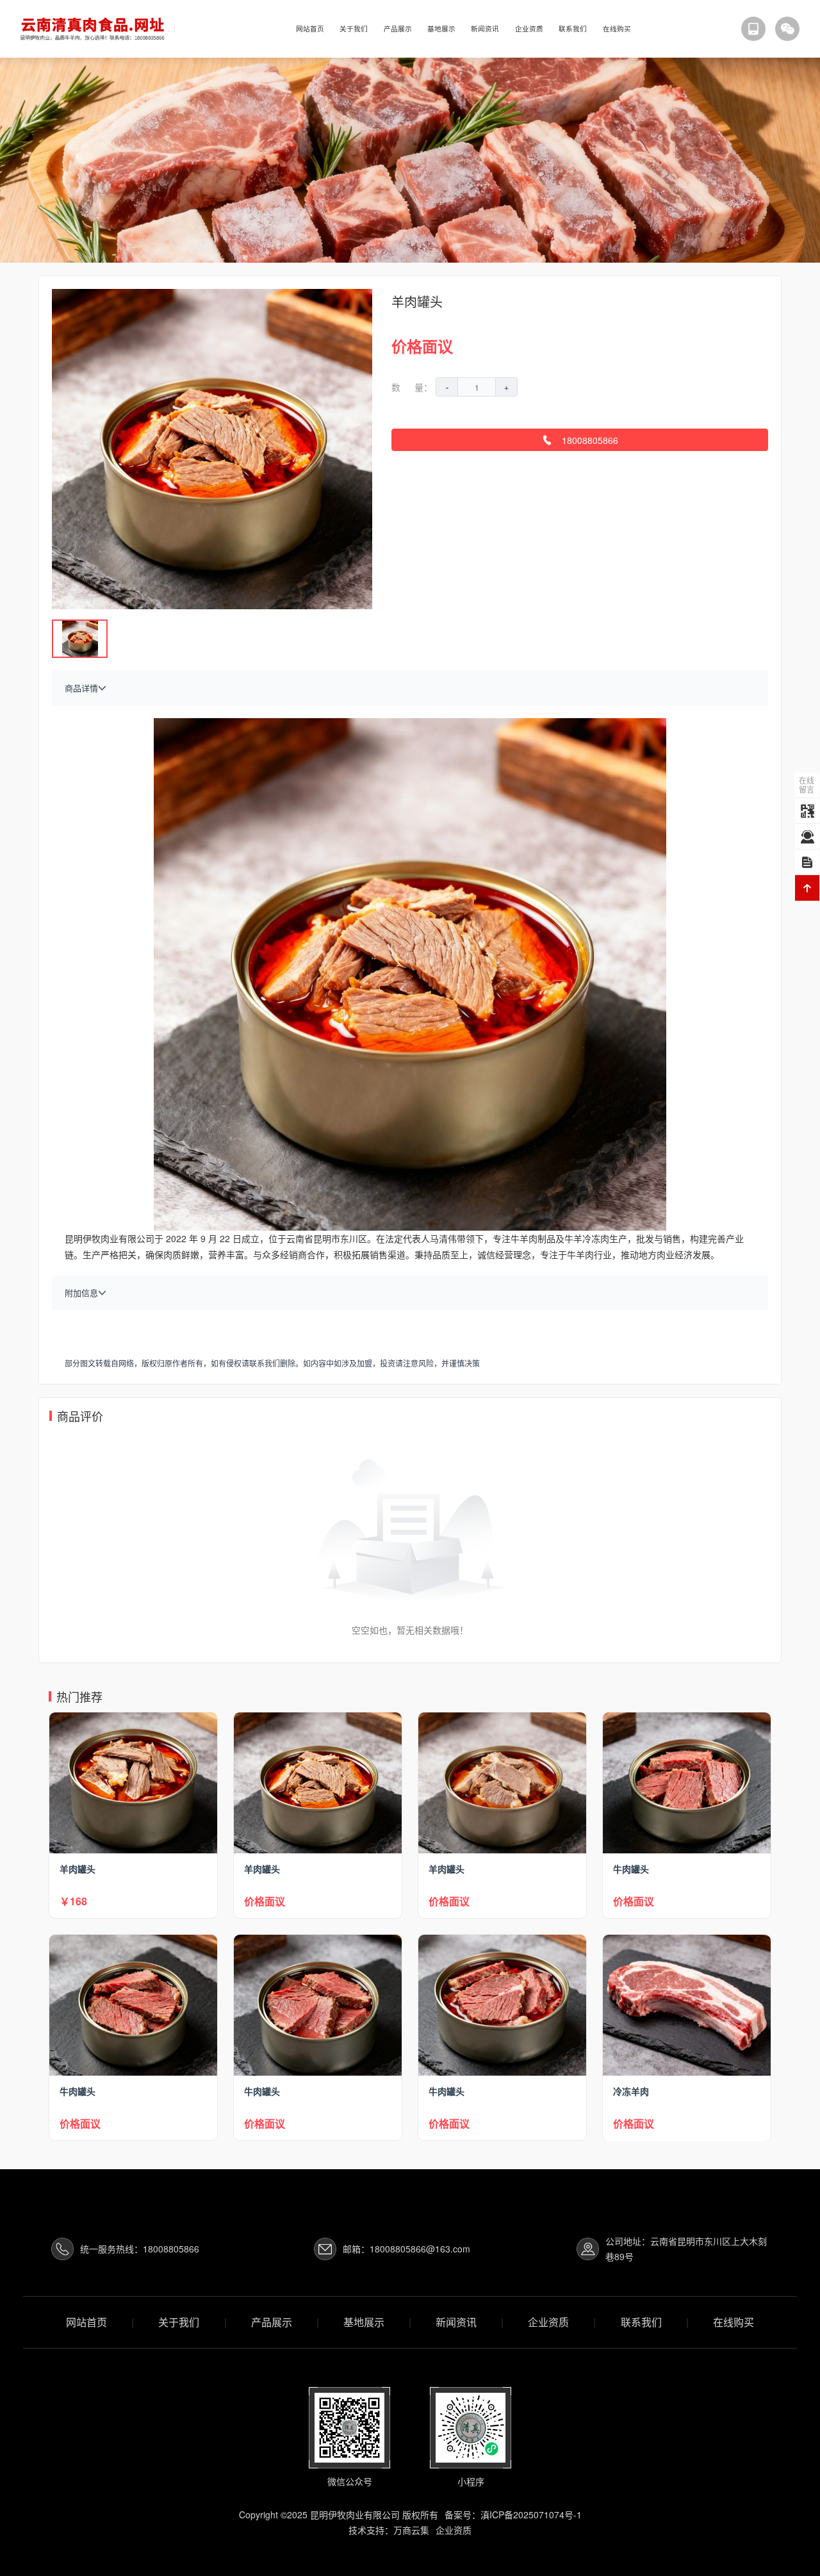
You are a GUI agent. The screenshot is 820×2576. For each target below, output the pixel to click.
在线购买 (617, 29)
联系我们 (573, 29)
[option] (410, 160)
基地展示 (441, 29)
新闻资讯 (485, 29)
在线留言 (807, 784)
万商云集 (411, 2530)
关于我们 (354, 29)
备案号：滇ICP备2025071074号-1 (513, 2514)
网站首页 (310, 29)
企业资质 (529, 29)
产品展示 (398, 29)
